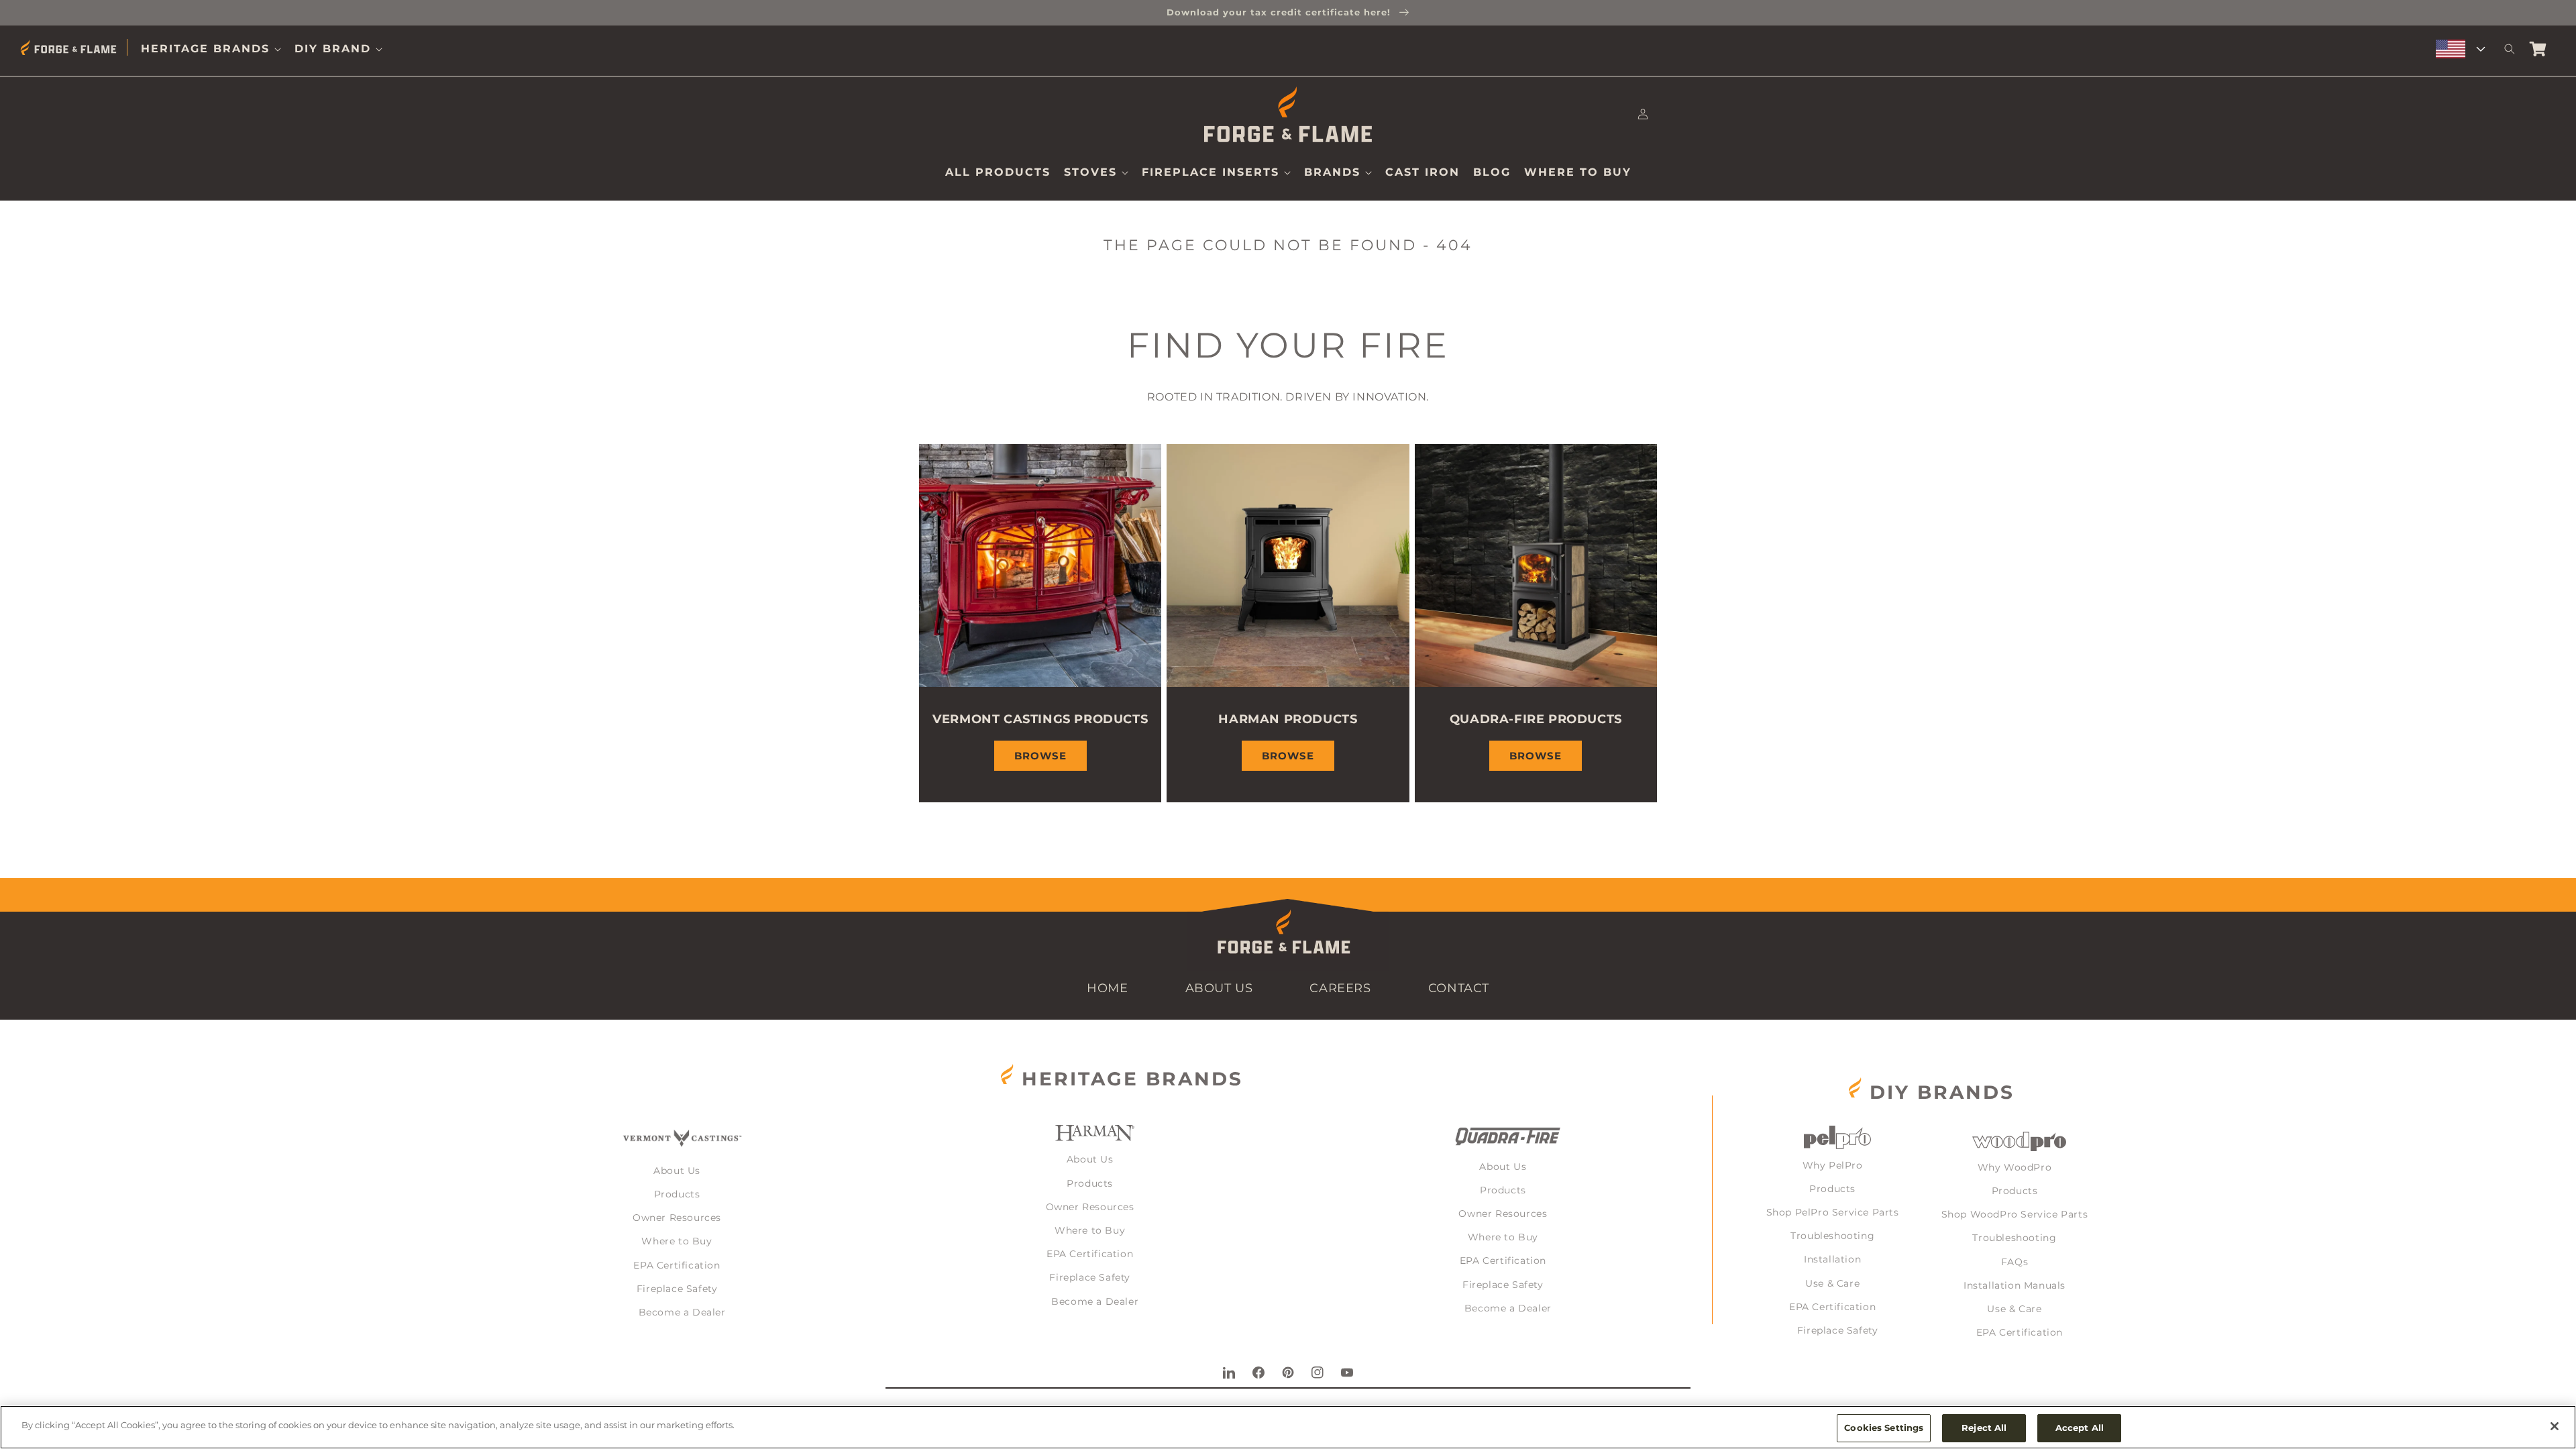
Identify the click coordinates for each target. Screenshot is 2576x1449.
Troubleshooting (1832, 1236)
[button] (211, 49)
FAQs (2015, 1262)
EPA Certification (677, 1265)
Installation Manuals (2015, 1285)
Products (677, 1194)
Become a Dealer (682, 1312)
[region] (1288, 1427)
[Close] (2555, 1426)
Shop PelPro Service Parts (1833, 1212)
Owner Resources (677, 1218)
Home (1107, 988)
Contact (1459, 988)
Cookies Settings (1884, 1428)
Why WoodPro (2015, 1167)
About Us (1219, 988)
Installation (1832, 1259)
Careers (1340, 988)
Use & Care (1832, 1283)
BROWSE (1040, 756)
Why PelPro (1833, 1165)
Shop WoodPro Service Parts (2015, 1214)
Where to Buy (677, 1241)
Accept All (2080, 1428)
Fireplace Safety (677, 1289)
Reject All (1984, 1428)
